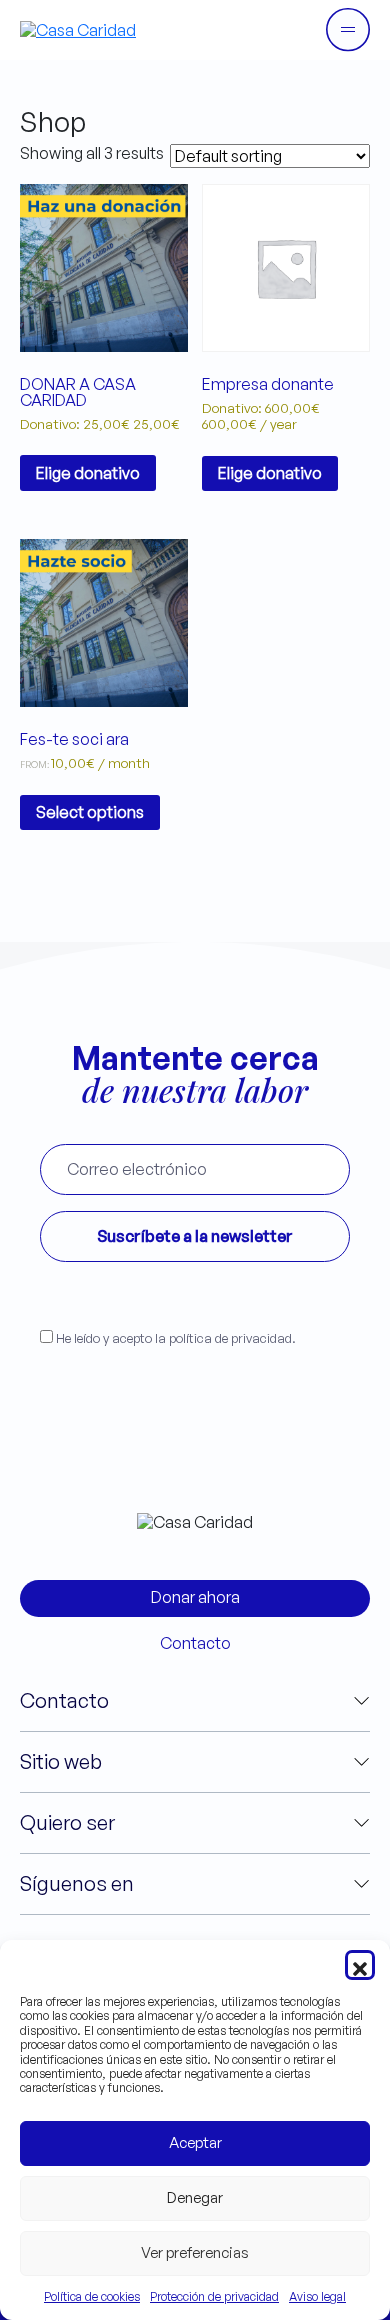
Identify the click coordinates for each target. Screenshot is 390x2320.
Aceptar (195, 2142)
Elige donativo (88, 473)
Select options (90, 812)
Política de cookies (92, 2296)
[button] (360, 1965)
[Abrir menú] (348, 30)
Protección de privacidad (214, 2296)
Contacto (195, 1643)
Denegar (195, 2197)
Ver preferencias (195, 2252)
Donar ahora (195, 1597)
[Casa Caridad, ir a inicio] (78, 29)
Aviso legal (317, 2296)
